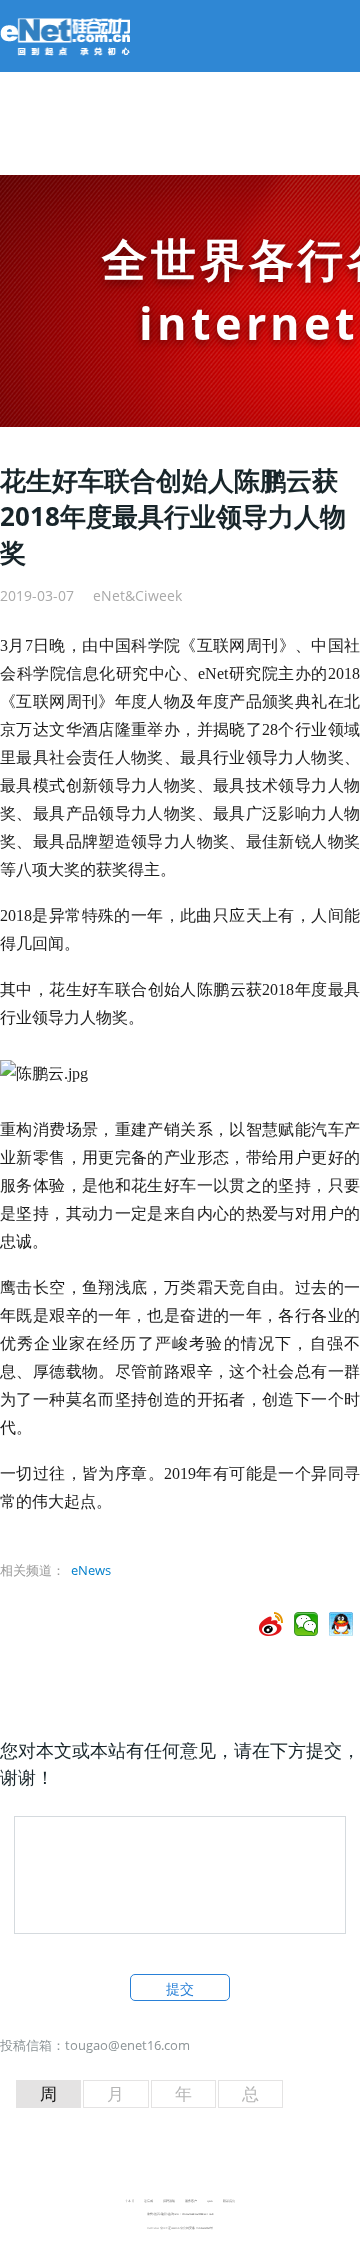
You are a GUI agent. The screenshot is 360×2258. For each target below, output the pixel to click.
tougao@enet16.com (127, 2045)
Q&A (210, 2201)
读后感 (148, 2201)
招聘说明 (169, 2201)
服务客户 (191, 2201)
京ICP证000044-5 (169, 2228)
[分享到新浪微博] (271, 1624)
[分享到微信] (306, 1624)
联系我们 (229, 2201)
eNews (91, 1570)
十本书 (129, 2201)
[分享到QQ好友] (341, 1624)
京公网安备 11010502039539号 (196, 2228)
